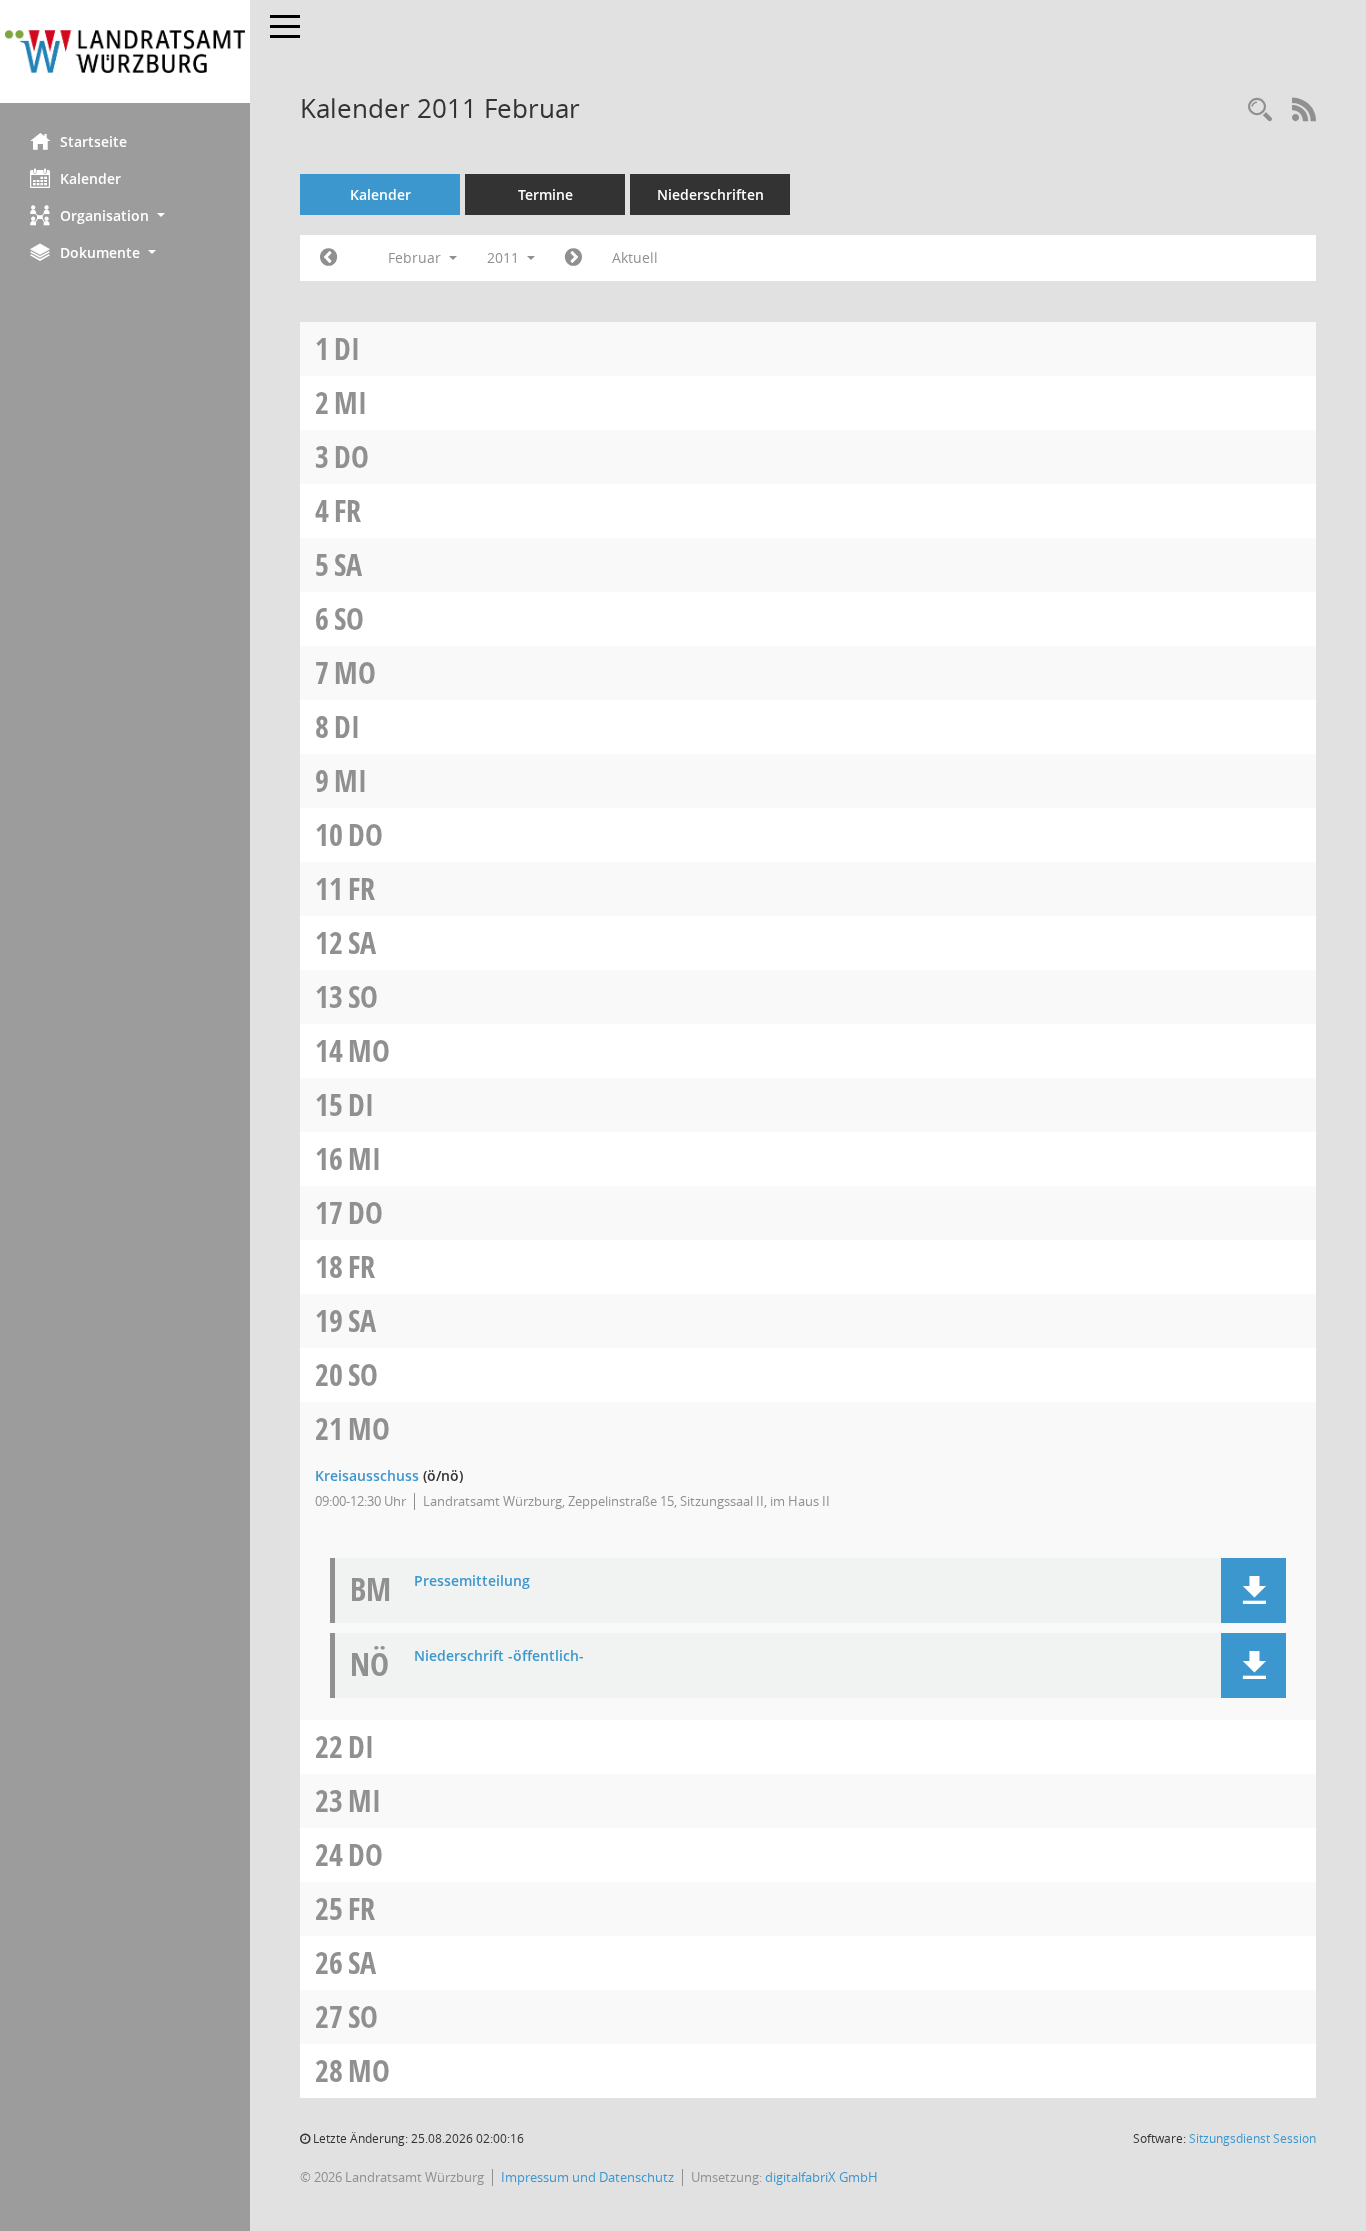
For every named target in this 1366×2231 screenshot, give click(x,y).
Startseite (93, 141)
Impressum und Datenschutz (587, 2177)
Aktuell (635, 257)
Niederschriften (710, 194)
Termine (545, 194)
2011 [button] (505, 257)
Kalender (90, 178)
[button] (125, 215)
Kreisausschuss (367, 1475)
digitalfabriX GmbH (821, 2177)
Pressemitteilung (472, 1581)
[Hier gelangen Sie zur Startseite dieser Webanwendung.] (125, 51)
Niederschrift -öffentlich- (499, 1656)
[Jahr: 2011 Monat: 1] (328, 258)
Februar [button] (416, 257)
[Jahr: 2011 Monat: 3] (573, 258)
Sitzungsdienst (1252, 2138)
